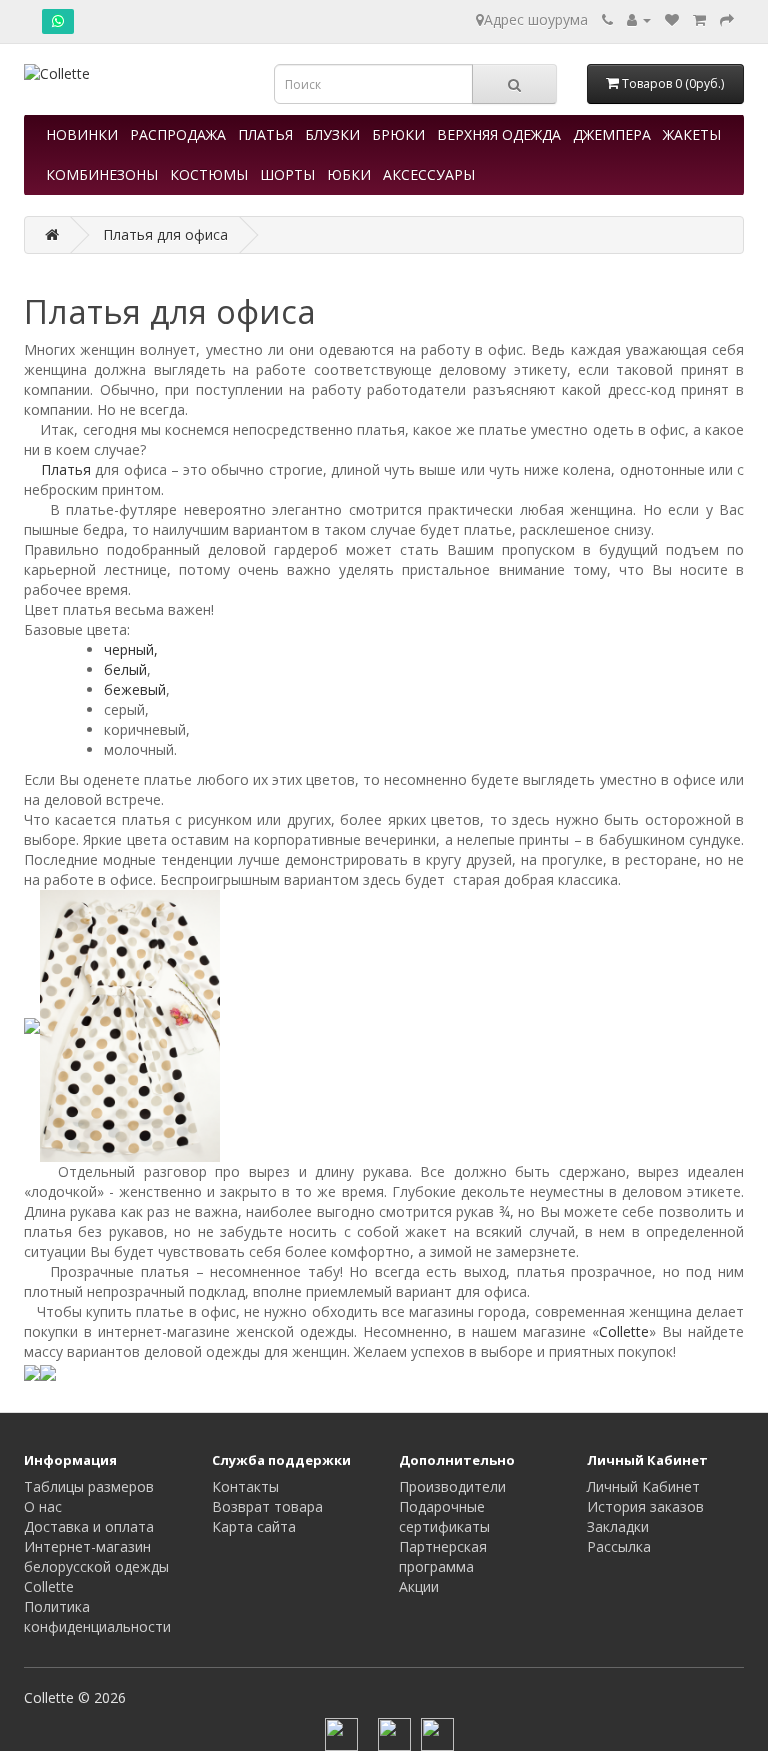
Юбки (349, 174)
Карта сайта (254, 1526)
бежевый (135, 689)
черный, (131, 649)
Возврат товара (267, 1506)
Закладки (618, 1526)
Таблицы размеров (89, 1486)
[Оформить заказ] (727, 19)
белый (125, 669)
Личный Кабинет (643, 1486)
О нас (43, 1506)
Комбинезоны (102, 174)
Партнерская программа (443, 1556)
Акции (419, 1586)
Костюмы (209, 174)
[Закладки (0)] (672, 19)
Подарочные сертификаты (444, 1516)
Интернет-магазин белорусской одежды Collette (96, 1566)
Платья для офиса (165, 234)
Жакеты (692, 134)
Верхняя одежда (499, 134)
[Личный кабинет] (639, 19)
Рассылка (619, 1546)
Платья (265, 134)
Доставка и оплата (89, 1526)
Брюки (398, 134)
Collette (624, 1331)
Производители (452, 1486)
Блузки (332, 134)
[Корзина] (699, 19)
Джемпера (612, 134)
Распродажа (178, 134)
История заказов (645, 1506)
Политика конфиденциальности (97, 1616)
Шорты (287, 174)
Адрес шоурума (536, 19)
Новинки (82, 134)
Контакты (245, 1486)
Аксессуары (429, 174)
